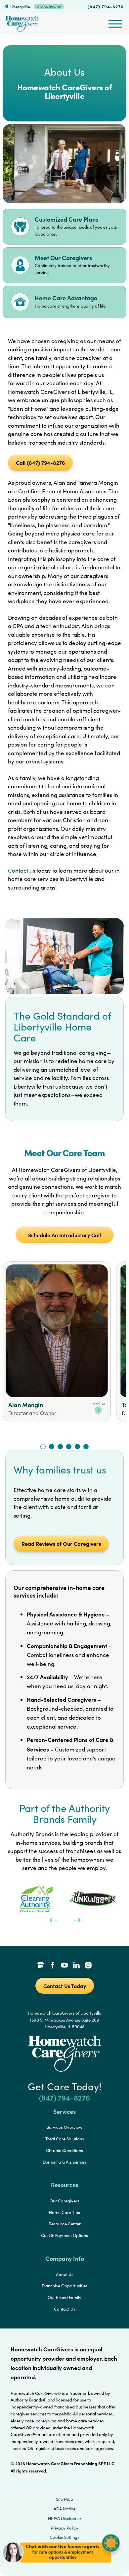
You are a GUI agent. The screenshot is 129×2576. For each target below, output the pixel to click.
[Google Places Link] (41, 1966)
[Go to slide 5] (77, 1447)
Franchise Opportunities (65, 2286)
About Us (65, 2274)
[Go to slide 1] (43, 1447)
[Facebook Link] (53, 1966)
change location (49, 6)
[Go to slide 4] (69, 1447)
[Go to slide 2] (52, 1447)
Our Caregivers (64, 2201)
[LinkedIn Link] (76, 1966)
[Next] (76, 1919)
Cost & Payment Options (64, 2235)
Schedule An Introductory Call (64, 1235)
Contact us (21, 870)
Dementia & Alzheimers (65, 2162)
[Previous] (53, 1919)
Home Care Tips (64, 2212)
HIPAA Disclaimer (65, 2518)
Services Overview (64, 2127)
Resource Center (65, 2224)
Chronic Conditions (64, 2150)
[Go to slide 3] (60, 1447)
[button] (61, 2566)
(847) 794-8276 (106, 6)
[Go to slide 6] (86, 1447)
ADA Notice (64, 2509)
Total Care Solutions (65, 2139)
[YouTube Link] (64, 1966)
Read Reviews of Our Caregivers (61, 1543)
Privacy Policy (64, 2528)
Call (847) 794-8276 (40, 463)
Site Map (64, 2499)
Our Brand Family (64, 2297)
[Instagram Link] (88, 1966)
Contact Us (65, 2309)
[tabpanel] (36, 1899)
